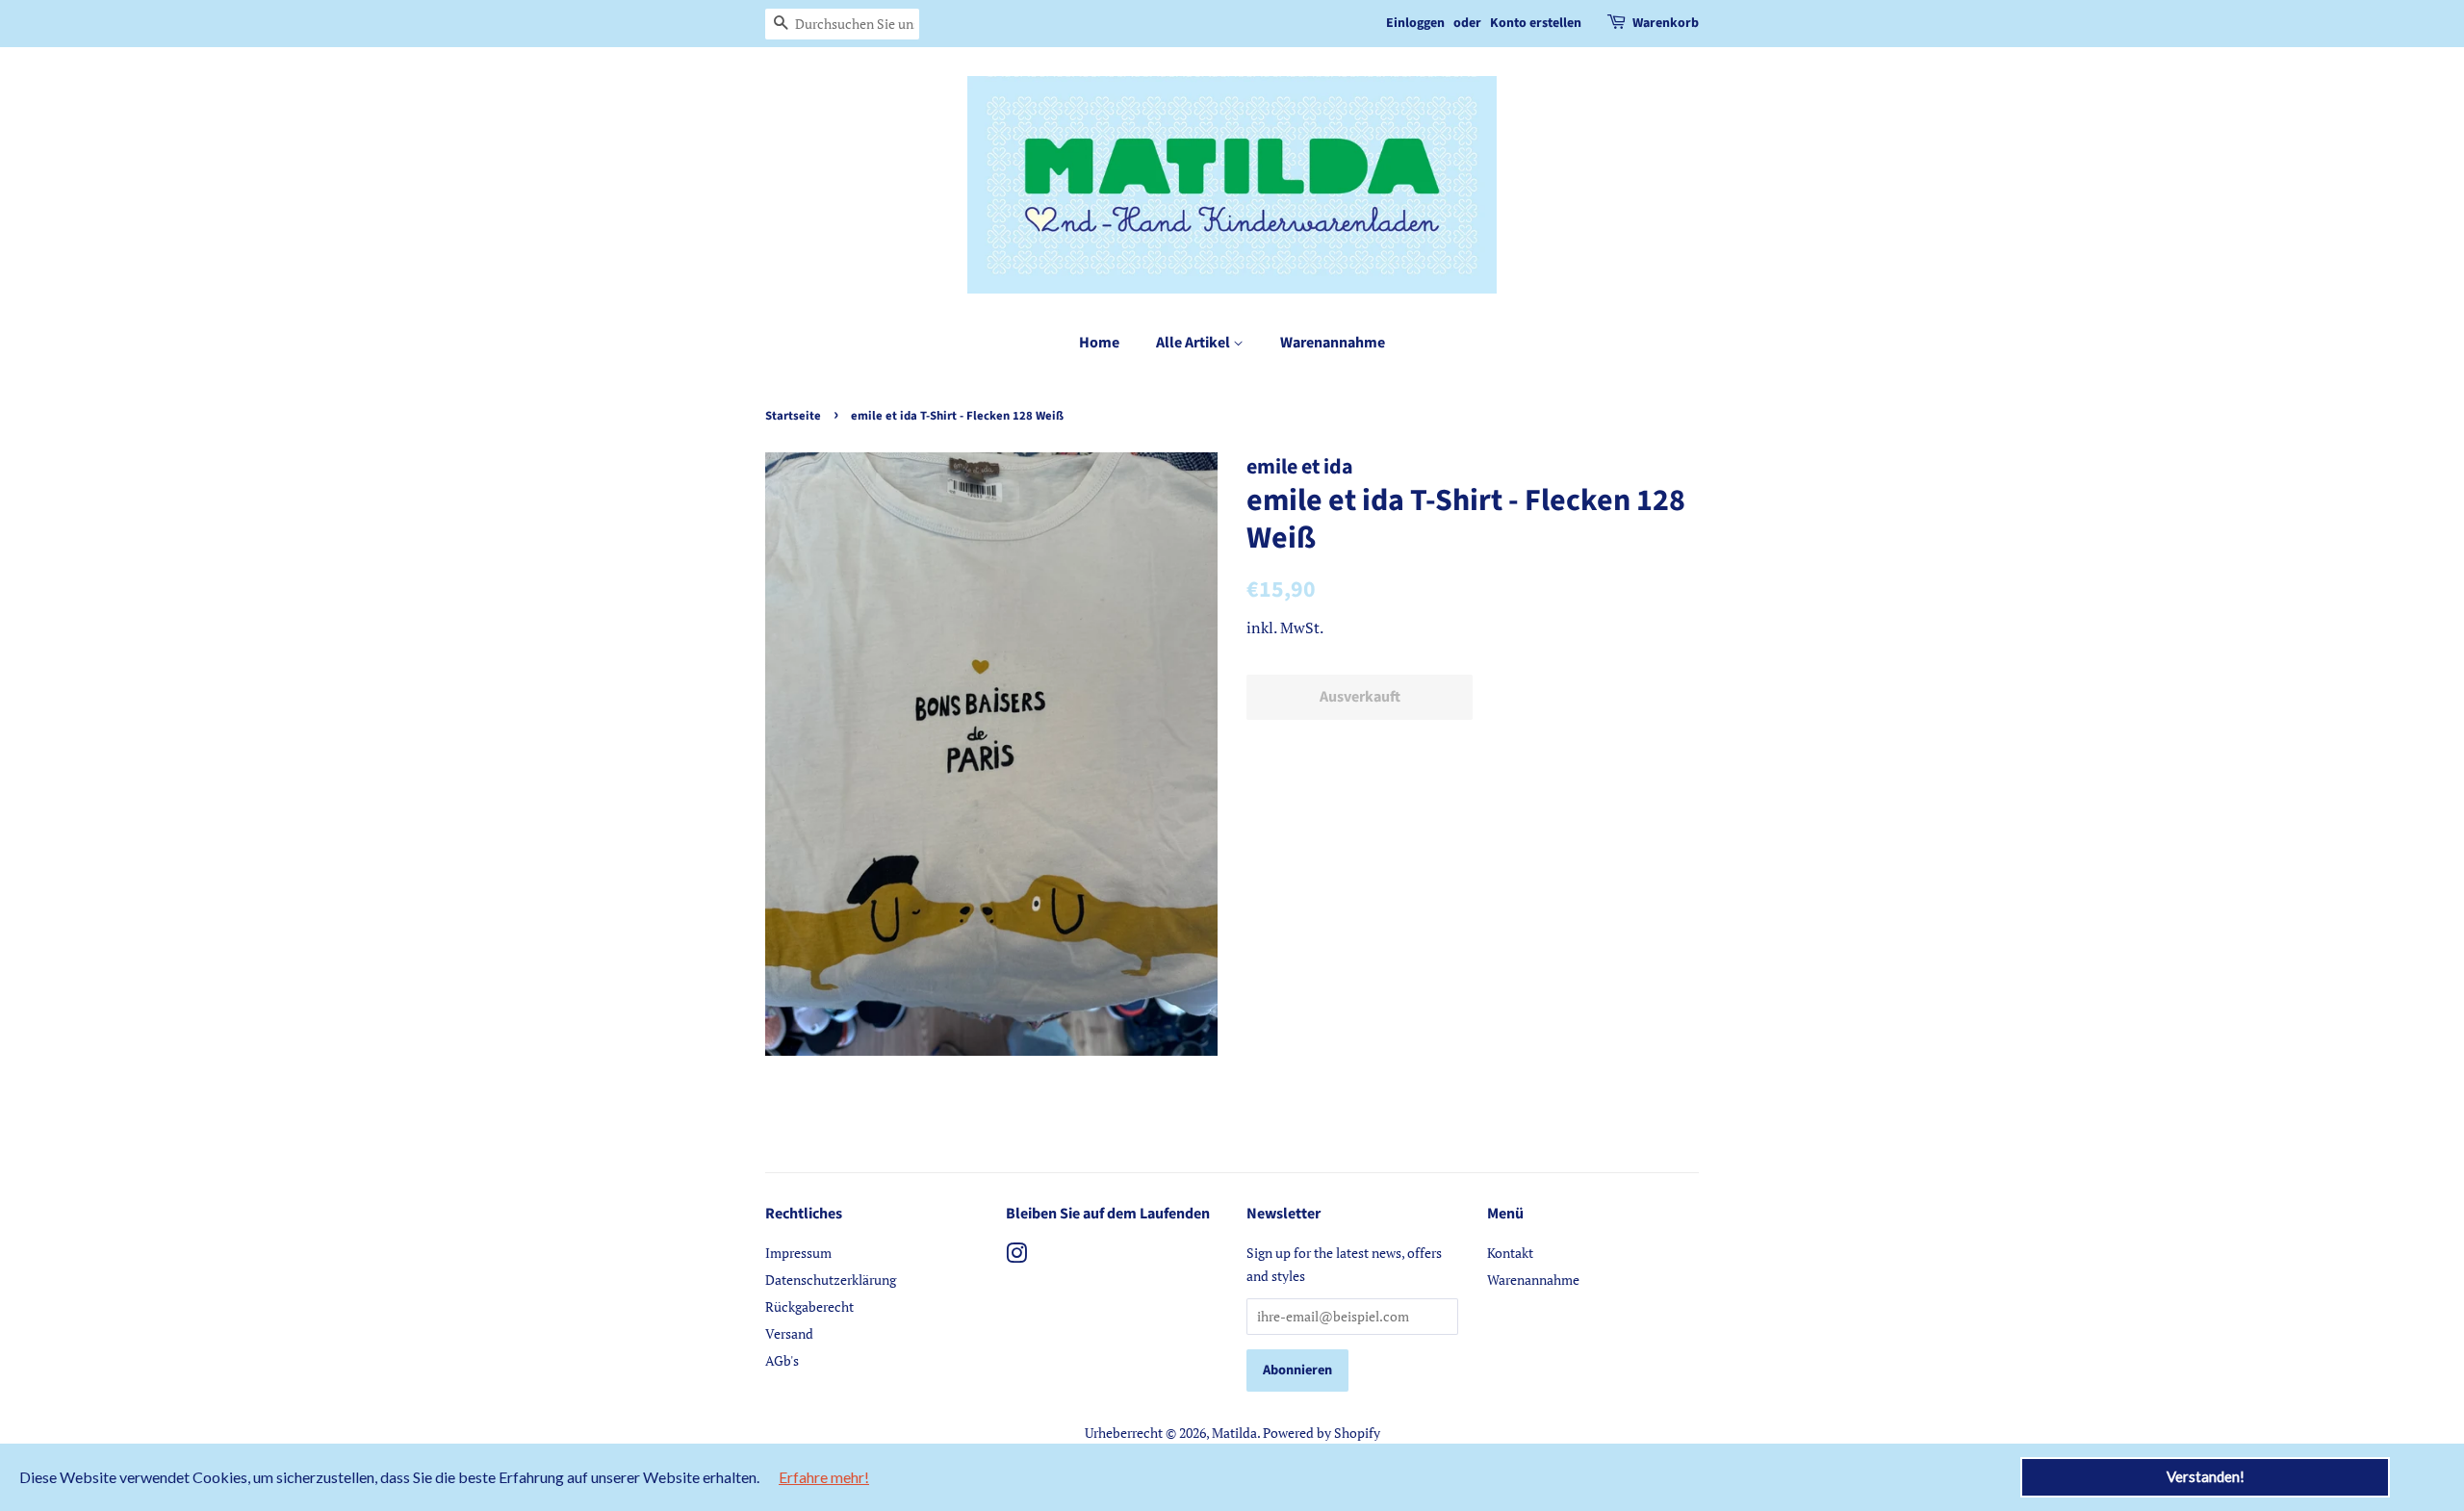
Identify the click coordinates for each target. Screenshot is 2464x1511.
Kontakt (1510, 1253)
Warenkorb (1666, 23)
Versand (789, 1333)
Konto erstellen (1536, 23)
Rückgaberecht (809, 1306)
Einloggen (1415, 23)
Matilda (1234, 1433)
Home (1099, 343)
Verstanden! (2206, 1476)
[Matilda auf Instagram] (1016, 1256)
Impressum (798, 1253)
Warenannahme (1333, 343)
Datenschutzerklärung (831, 1280)
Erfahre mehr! (824, 1477)
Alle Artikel (1194, 343)
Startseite (793, 416)
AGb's (782, 1360)
